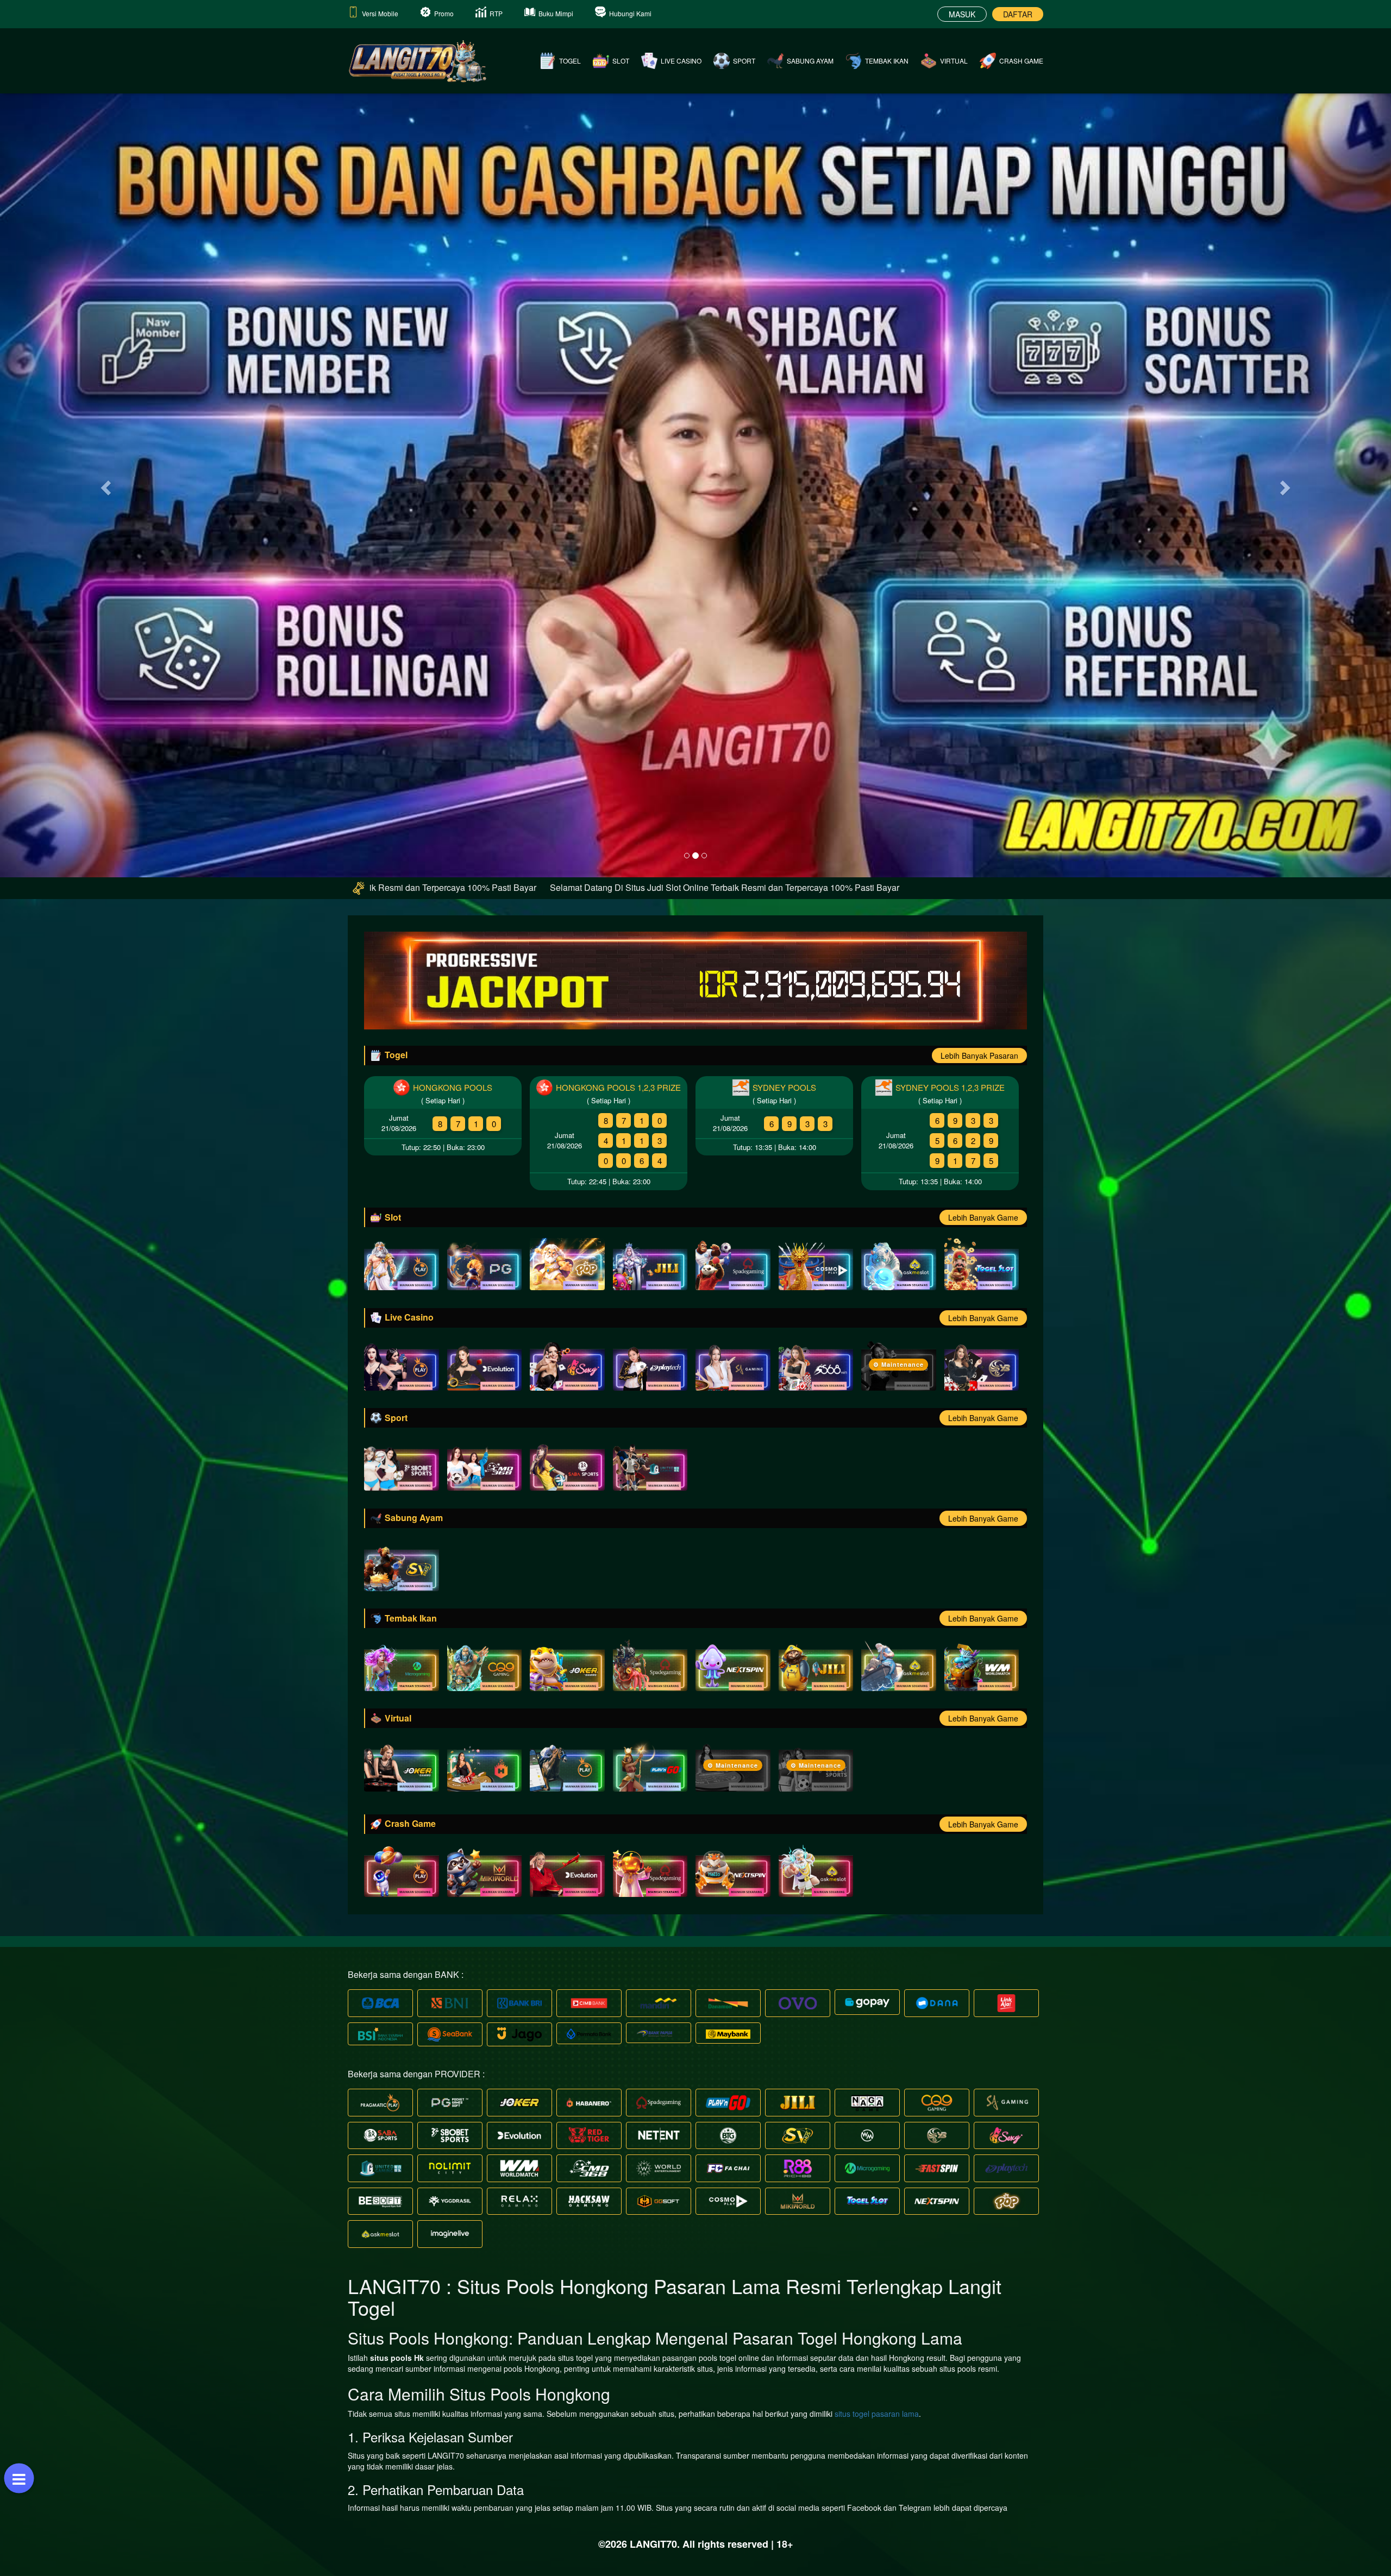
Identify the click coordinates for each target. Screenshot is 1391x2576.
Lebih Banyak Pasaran (979, 1055)
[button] (104, 485)
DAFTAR (1018, 14)
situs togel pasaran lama (877, 2414)
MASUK (962, 14)
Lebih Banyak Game (983, 1217)
